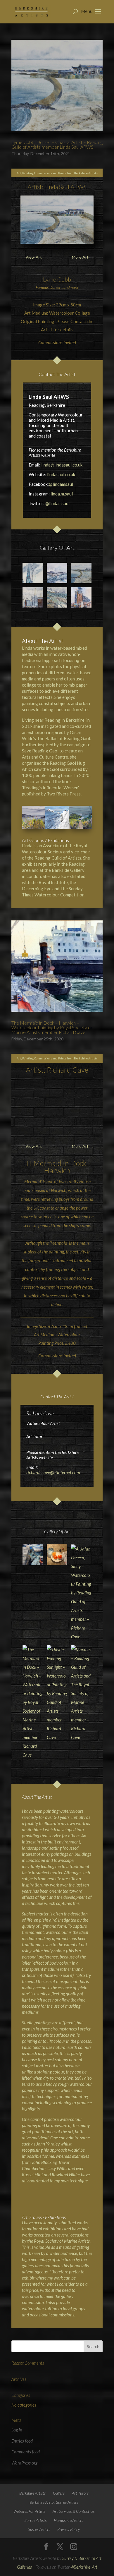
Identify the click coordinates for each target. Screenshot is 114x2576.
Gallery (59, 2493)
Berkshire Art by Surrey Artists (54, 2502)
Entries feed (22, 2441)
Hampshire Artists (68, 2520)
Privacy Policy (69, 2529)
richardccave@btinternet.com (53, 1472)
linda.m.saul (62, 494)
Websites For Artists (29, 2511)
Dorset (55, 287)
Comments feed (26, 2452)
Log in (17, 2430)
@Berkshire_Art (84, 2567)
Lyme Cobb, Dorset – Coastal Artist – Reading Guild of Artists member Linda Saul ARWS (57, 144)
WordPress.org (24, 2463)
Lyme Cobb (57, 279)
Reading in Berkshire (64, 720)
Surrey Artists (36, 2520)
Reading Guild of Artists (58, 858)
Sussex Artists (39, 2529)
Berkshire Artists (32, 2493)
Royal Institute (53, 882)
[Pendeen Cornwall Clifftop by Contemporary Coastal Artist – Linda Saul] (57, 597)
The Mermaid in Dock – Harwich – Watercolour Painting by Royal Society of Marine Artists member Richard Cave (52, 1027)
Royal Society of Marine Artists (62, 2241)
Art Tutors (80, 2493)
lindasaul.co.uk (61, 474)
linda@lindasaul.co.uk (62, 465)
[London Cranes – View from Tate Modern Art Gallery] (81, 597)
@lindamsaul (61, 484)
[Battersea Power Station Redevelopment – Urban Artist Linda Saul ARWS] (33, 597)
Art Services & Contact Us (74, 2511)
